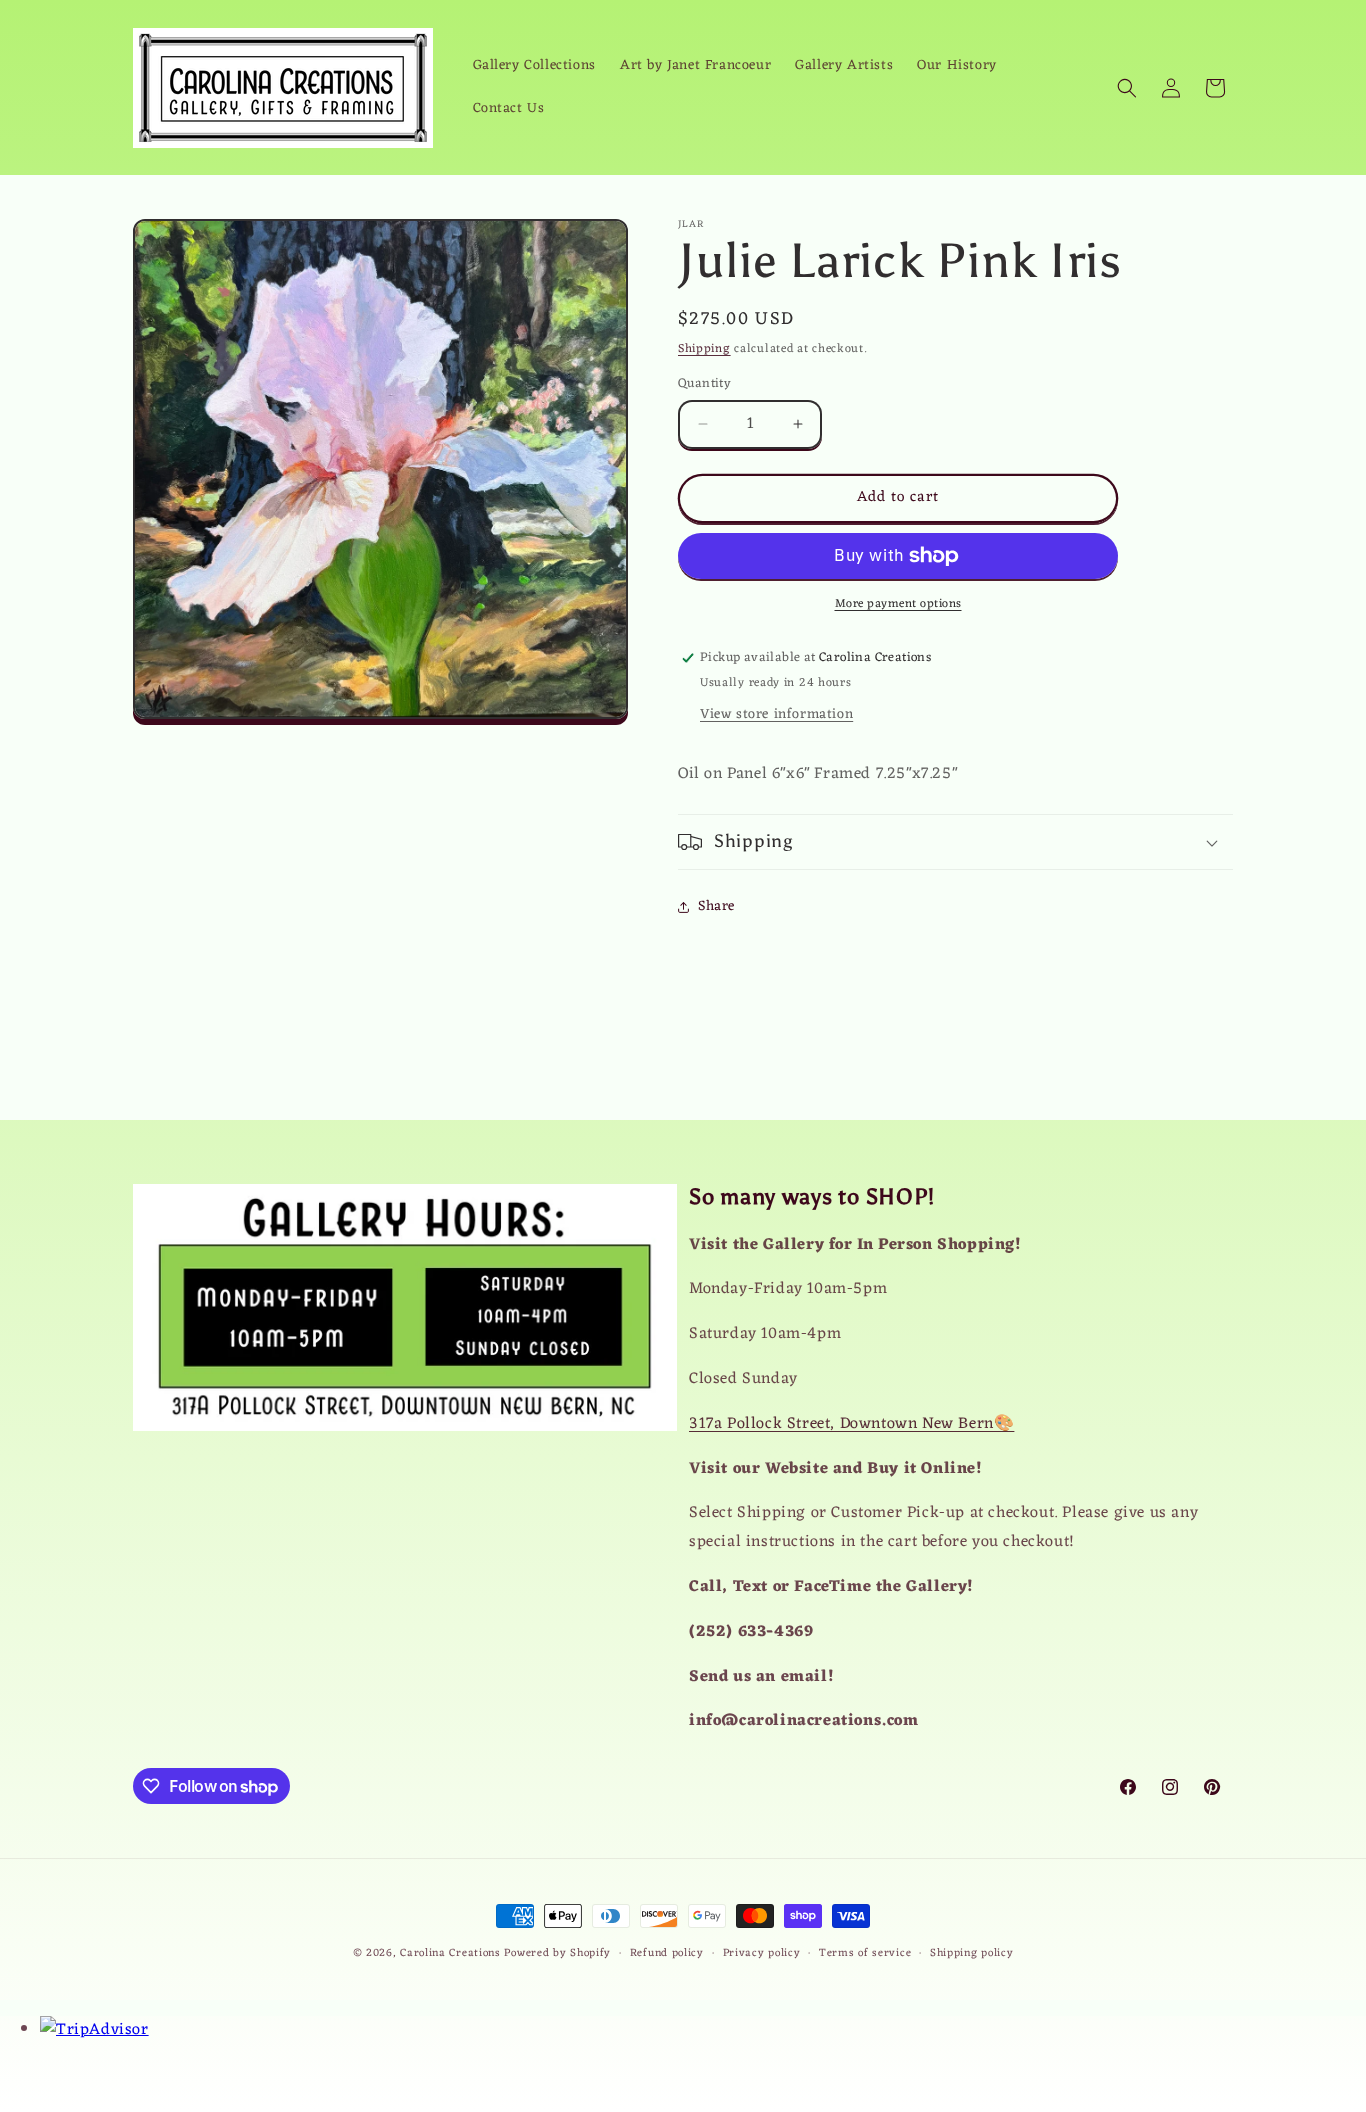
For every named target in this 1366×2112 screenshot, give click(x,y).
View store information (776, 714)
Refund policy (667, 1953)
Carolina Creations (450, 1953)
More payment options (898, 604)
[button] (1127, 88)
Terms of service (865, 1953)
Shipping (704, 349)
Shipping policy (972, 1953)
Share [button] (716, 906)
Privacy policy (762, 1953)
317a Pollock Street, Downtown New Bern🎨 (851, 1424)
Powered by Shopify (557, 1953)
